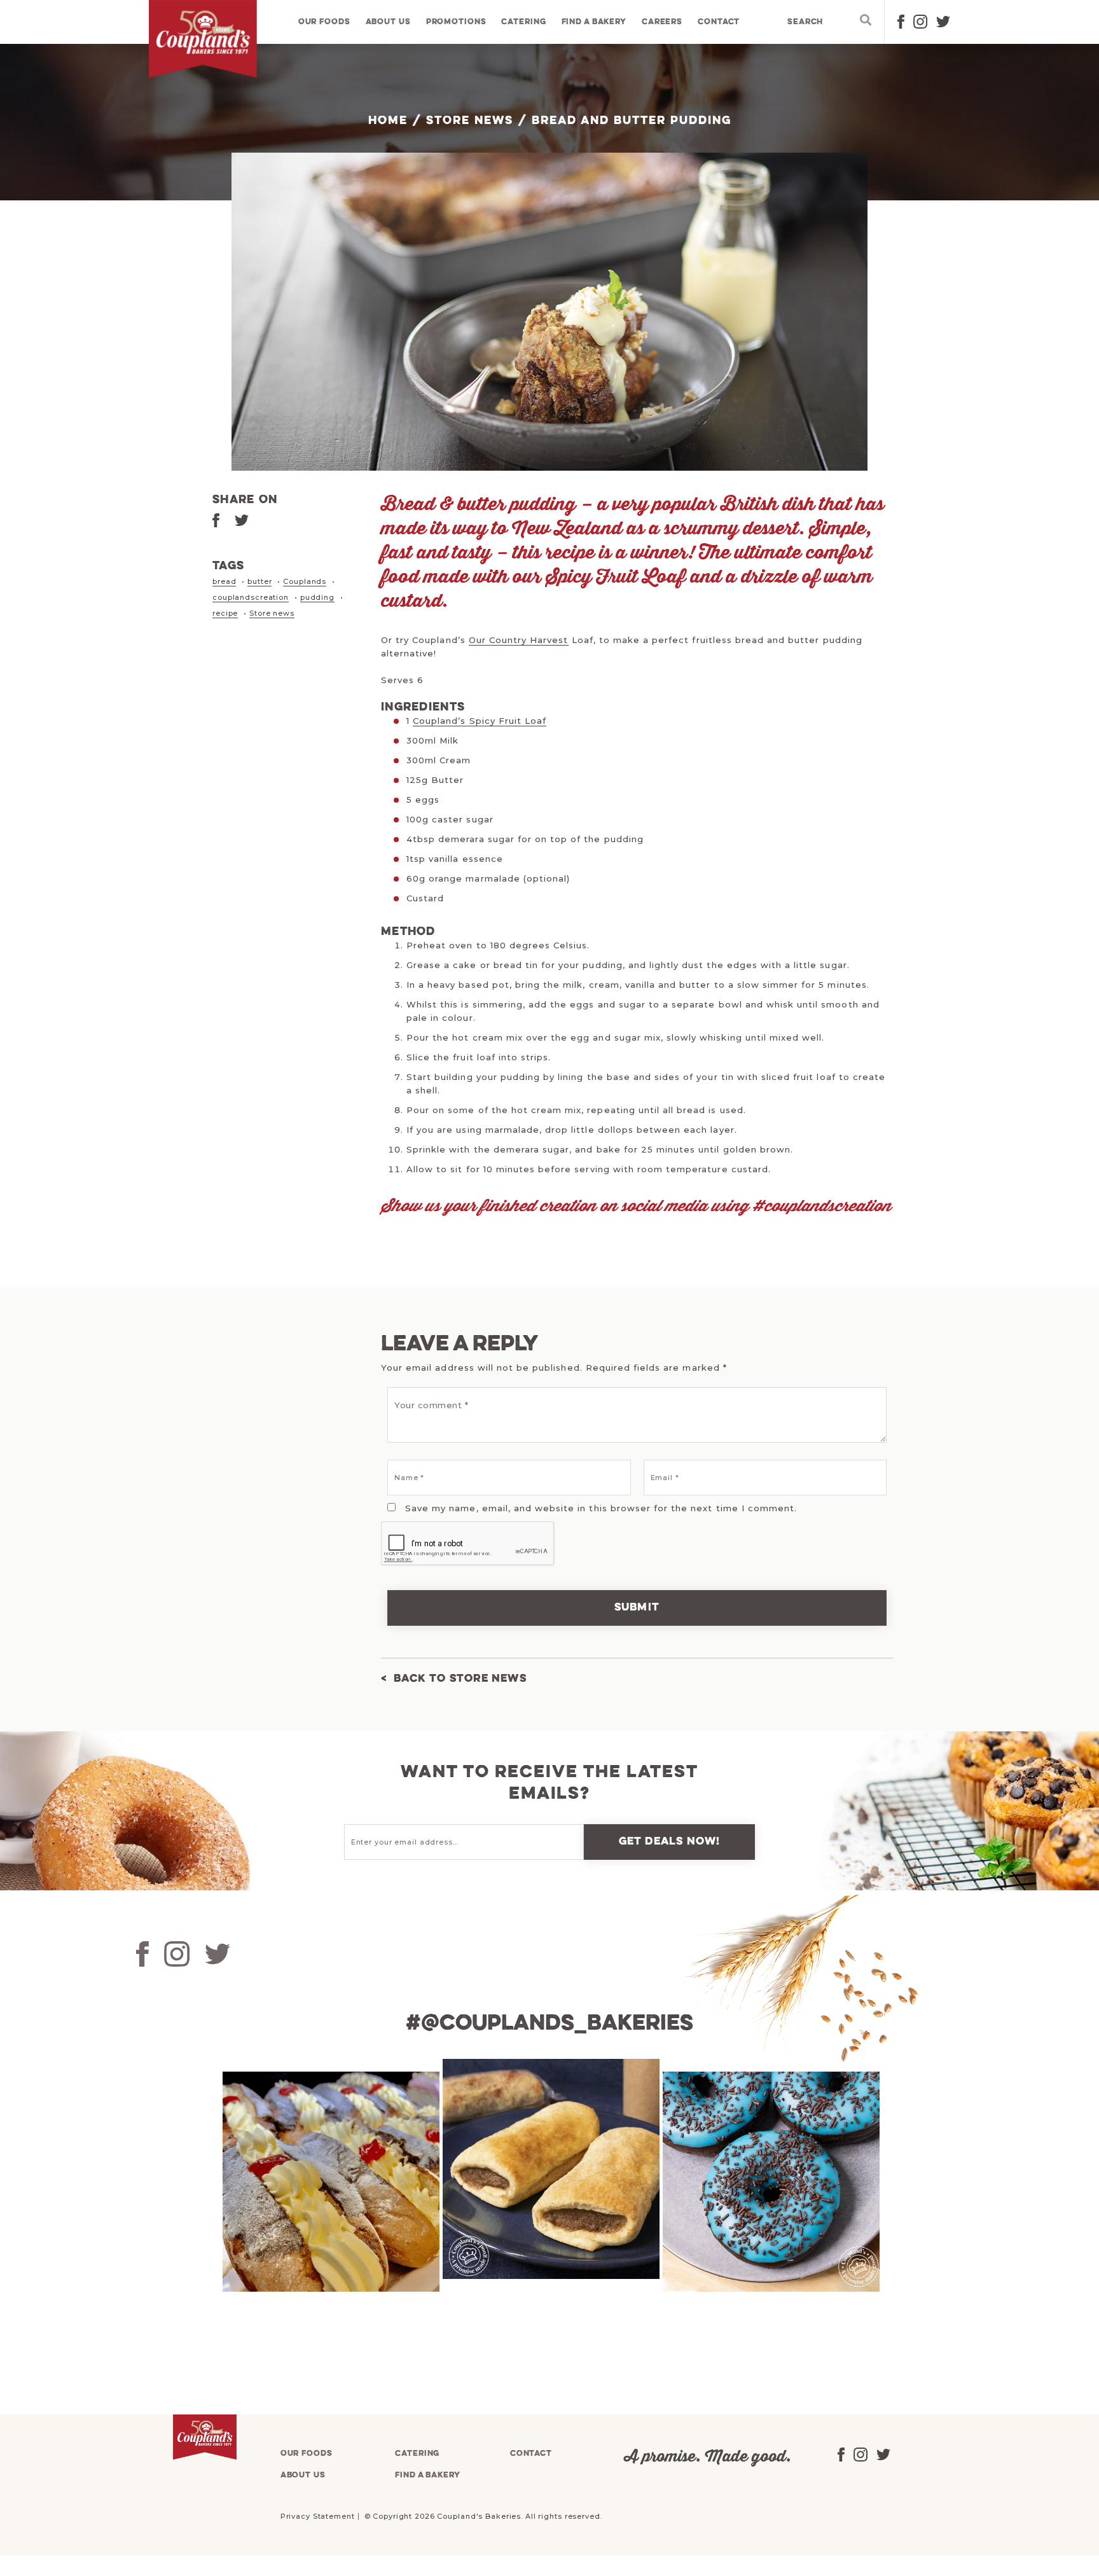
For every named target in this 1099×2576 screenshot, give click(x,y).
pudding (317, 597)
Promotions (456, 22)
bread (224, 581)
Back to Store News (460, 1679)
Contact (719, 22)
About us (388, 22)
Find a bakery (594, 22)
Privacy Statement (318, 2516)
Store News (470, 121)
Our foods (324, 22)
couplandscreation (251, 597)
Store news (272, 613)
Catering (523, 22)
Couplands (305, 581)
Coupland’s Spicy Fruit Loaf (480, 721)
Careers (662, 22)
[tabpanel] (329, 2182)
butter (259, 581)
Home (388, 121)
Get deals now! (670, 1842)
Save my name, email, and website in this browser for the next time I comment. (601, 1508)
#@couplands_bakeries (549, 2024)
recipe (225, 613)
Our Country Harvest (519, 640)
